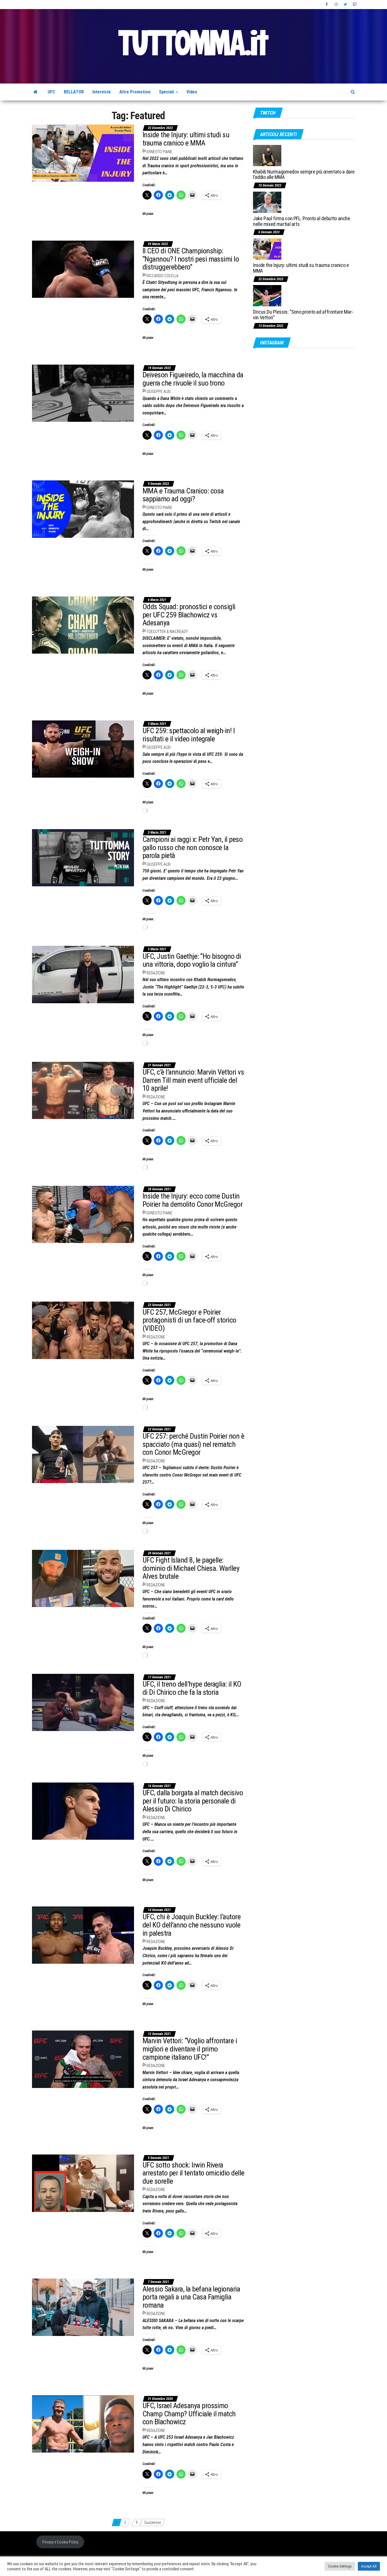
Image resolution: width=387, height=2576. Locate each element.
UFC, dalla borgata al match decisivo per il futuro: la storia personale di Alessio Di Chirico (193, 1801)
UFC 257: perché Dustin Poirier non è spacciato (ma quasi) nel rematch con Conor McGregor (193, 1444)
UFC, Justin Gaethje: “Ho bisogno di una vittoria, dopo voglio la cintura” (192, 960)
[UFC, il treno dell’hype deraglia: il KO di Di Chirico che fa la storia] (83, 1702)
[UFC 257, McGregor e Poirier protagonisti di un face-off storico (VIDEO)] (83, 1330)
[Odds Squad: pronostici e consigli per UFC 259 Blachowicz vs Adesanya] (83, 625)
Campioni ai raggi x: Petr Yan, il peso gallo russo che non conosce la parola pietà (193, 847)
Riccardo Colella (162, 276)
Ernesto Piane (159, 152)
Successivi (153, 2522)
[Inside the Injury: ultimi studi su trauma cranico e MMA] (83, 153)
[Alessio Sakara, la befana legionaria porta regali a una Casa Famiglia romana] (83, 2307)
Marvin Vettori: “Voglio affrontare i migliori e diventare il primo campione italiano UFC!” (190, 2049)
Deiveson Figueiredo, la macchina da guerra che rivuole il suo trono (193, 379)
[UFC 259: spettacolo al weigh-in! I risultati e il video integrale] (83, 749)
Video (192, 92)
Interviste (102, 92)
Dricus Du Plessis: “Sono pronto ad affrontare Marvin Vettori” (303, 315)
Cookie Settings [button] (340, 2566)
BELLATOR (74, 92)
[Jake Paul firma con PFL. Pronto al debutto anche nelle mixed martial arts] (267, 202)
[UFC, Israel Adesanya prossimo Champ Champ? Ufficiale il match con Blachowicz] (83, 2424)
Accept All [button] (369, 2566)
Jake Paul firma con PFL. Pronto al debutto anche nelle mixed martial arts (302, 221)
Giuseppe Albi (159, 391)
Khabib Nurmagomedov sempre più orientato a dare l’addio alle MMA (304, 175)
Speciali (167, 92)
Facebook (327, 5)
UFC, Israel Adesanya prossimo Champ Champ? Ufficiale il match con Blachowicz (189, 2414)
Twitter (345, 5)
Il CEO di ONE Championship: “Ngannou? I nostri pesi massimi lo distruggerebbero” (191, 259)
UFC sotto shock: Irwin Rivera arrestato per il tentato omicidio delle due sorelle (193, 2173)
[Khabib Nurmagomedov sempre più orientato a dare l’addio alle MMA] (267, 155)
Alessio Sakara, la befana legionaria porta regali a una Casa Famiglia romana (191, 2297)
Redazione (156, 973)
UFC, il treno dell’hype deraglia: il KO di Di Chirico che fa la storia (192, 1688)
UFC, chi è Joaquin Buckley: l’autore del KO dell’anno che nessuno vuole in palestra (192, 1925)
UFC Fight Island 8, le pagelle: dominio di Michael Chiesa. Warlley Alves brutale (191, 1568)
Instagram (336, 5)
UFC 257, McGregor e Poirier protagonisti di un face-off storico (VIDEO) (189, 1320)
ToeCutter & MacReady (167, 632)
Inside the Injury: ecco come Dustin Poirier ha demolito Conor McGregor (193, 1200)
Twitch (355, 5)
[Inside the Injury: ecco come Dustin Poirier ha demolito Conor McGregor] (83, 1214)
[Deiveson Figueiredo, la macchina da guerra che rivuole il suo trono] (83, 393)
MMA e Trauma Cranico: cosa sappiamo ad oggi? (183, 495)
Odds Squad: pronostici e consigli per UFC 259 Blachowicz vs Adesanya (189, 615)
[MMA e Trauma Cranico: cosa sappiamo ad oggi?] (83, 509)
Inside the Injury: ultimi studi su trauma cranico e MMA (186, 139)
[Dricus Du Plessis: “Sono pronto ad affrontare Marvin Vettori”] (267, 295)
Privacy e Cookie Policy (60, 2542)
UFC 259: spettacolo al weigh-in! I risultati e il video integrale (189, 735)
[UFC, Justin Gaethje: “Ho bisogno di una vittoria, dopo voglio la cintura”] (83, 974)
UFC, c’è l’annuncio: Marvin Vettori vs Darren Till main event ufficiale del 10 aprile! (193, 1080)
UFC (51, 92)
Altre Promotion (135, 92)
